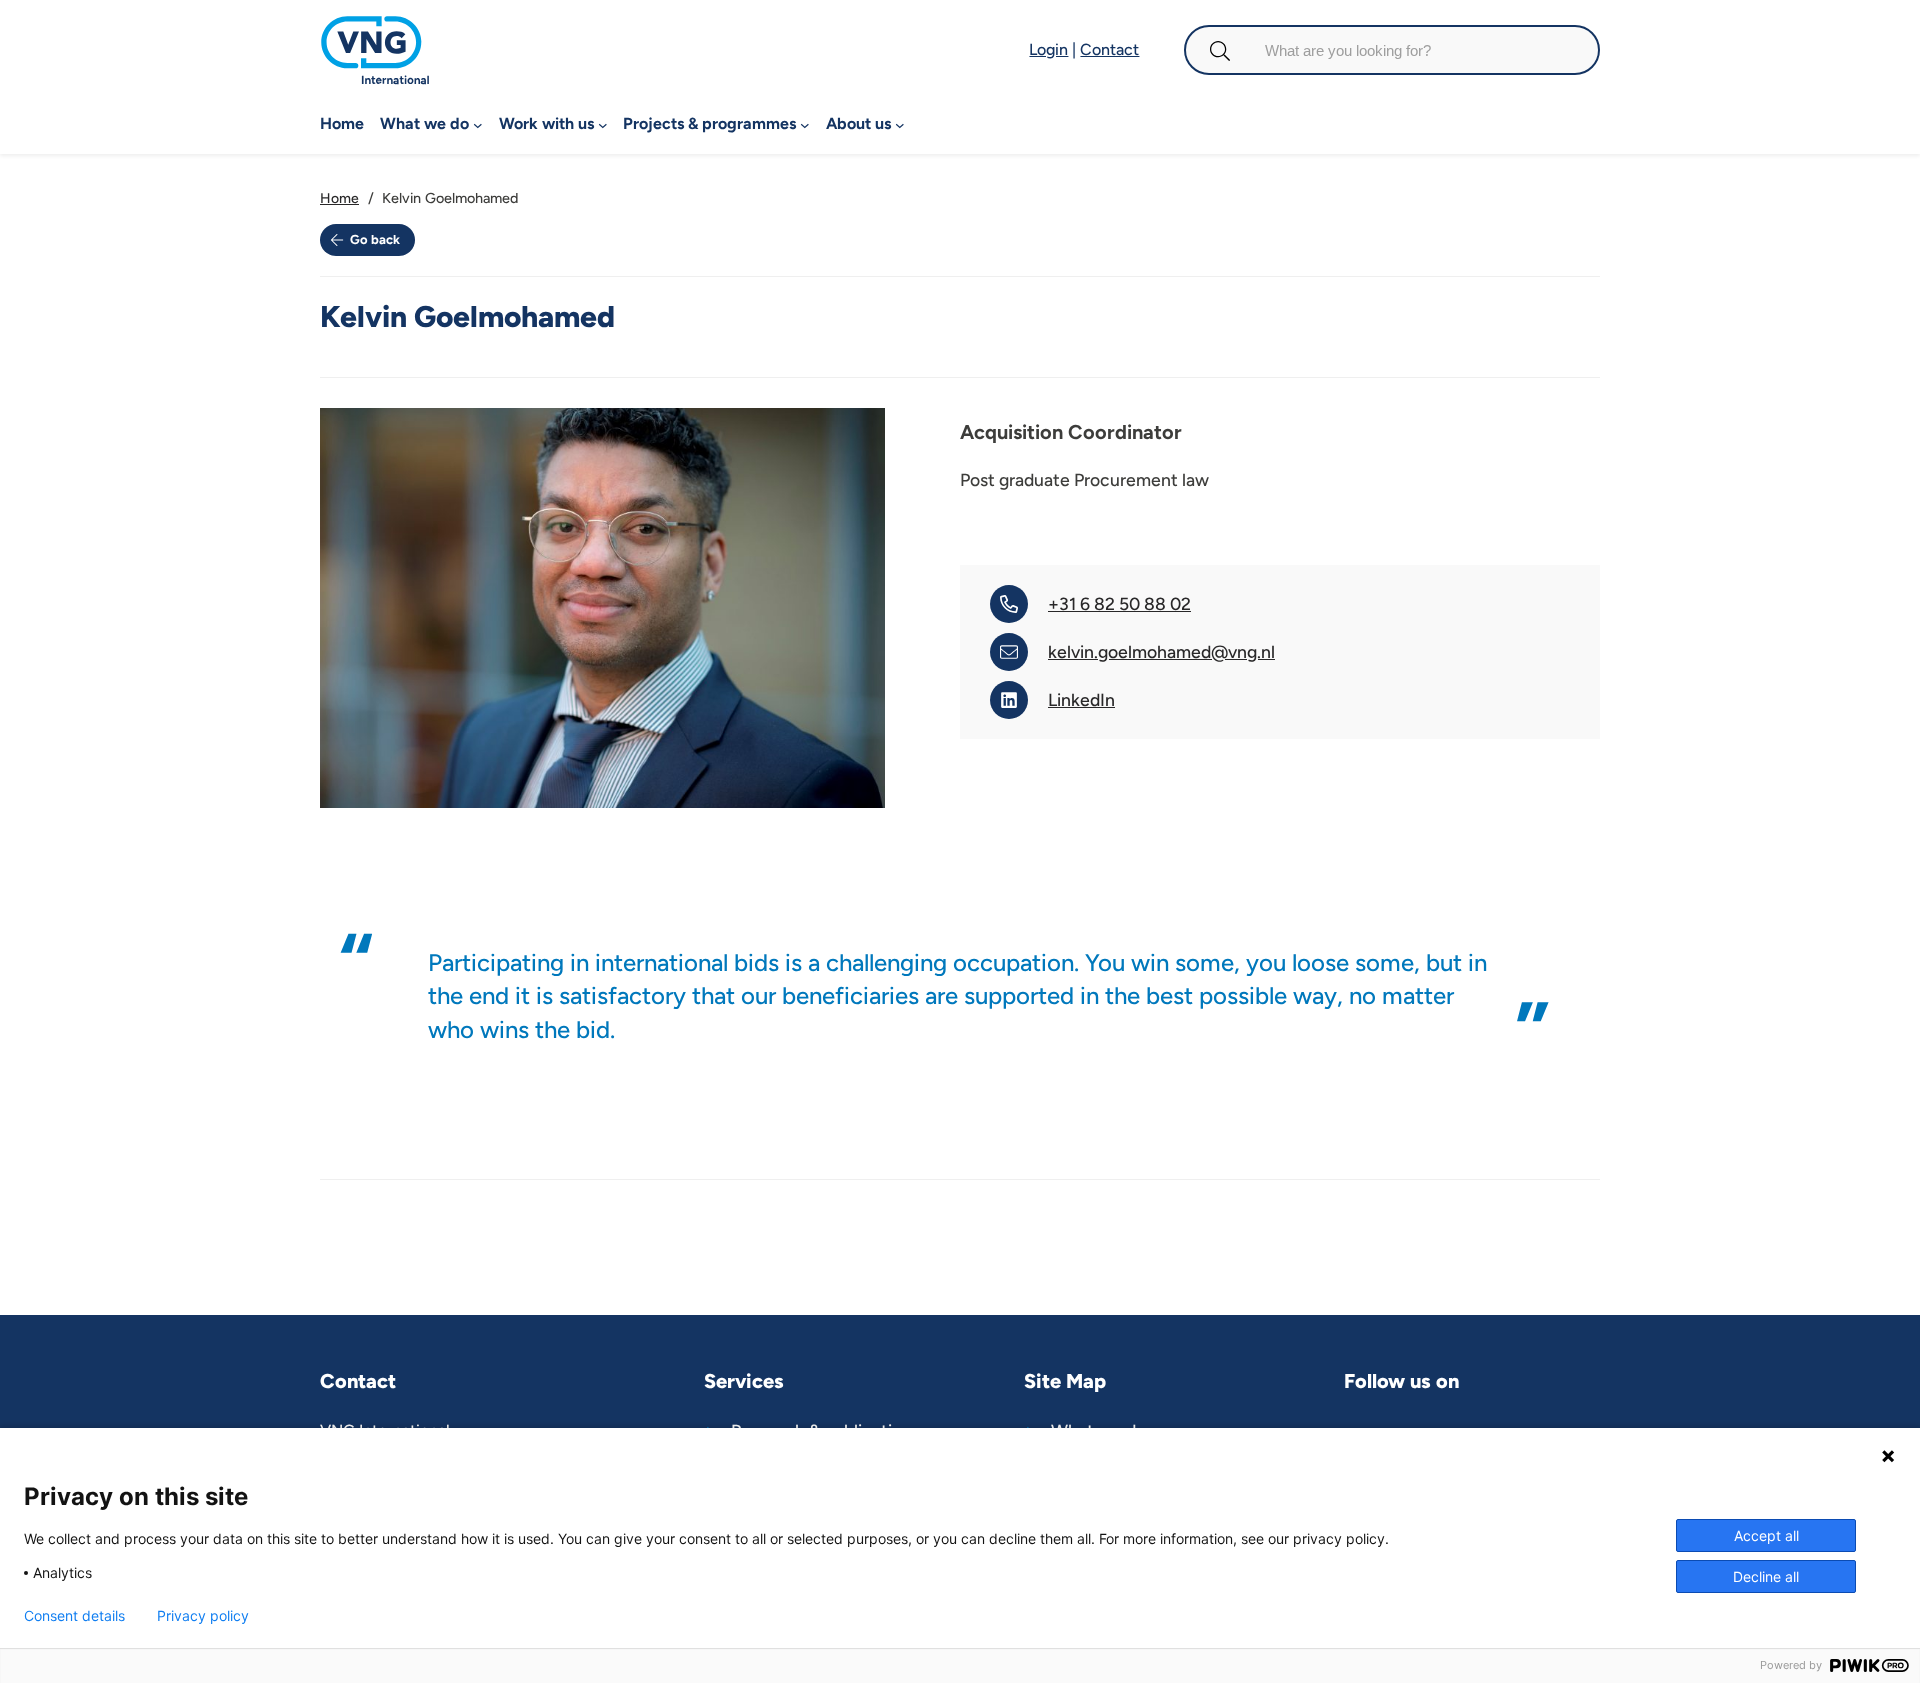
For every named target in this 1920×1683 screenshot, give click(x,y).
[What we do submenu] (478, 125)
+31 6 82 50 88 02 (1119, 603)
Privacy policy (203, 1616)
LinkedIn (1081, 699)
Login (1048, 49)
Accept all (1766, 1535)
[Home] (375, 28)
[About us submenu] (900, 125)
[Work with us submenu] (603, 125)
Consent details (74, 1616)
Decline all (1766, 1576)
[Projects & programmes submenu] (805, 125)
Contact (1109, 49)
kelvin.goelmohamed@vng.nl (1161, 651)
